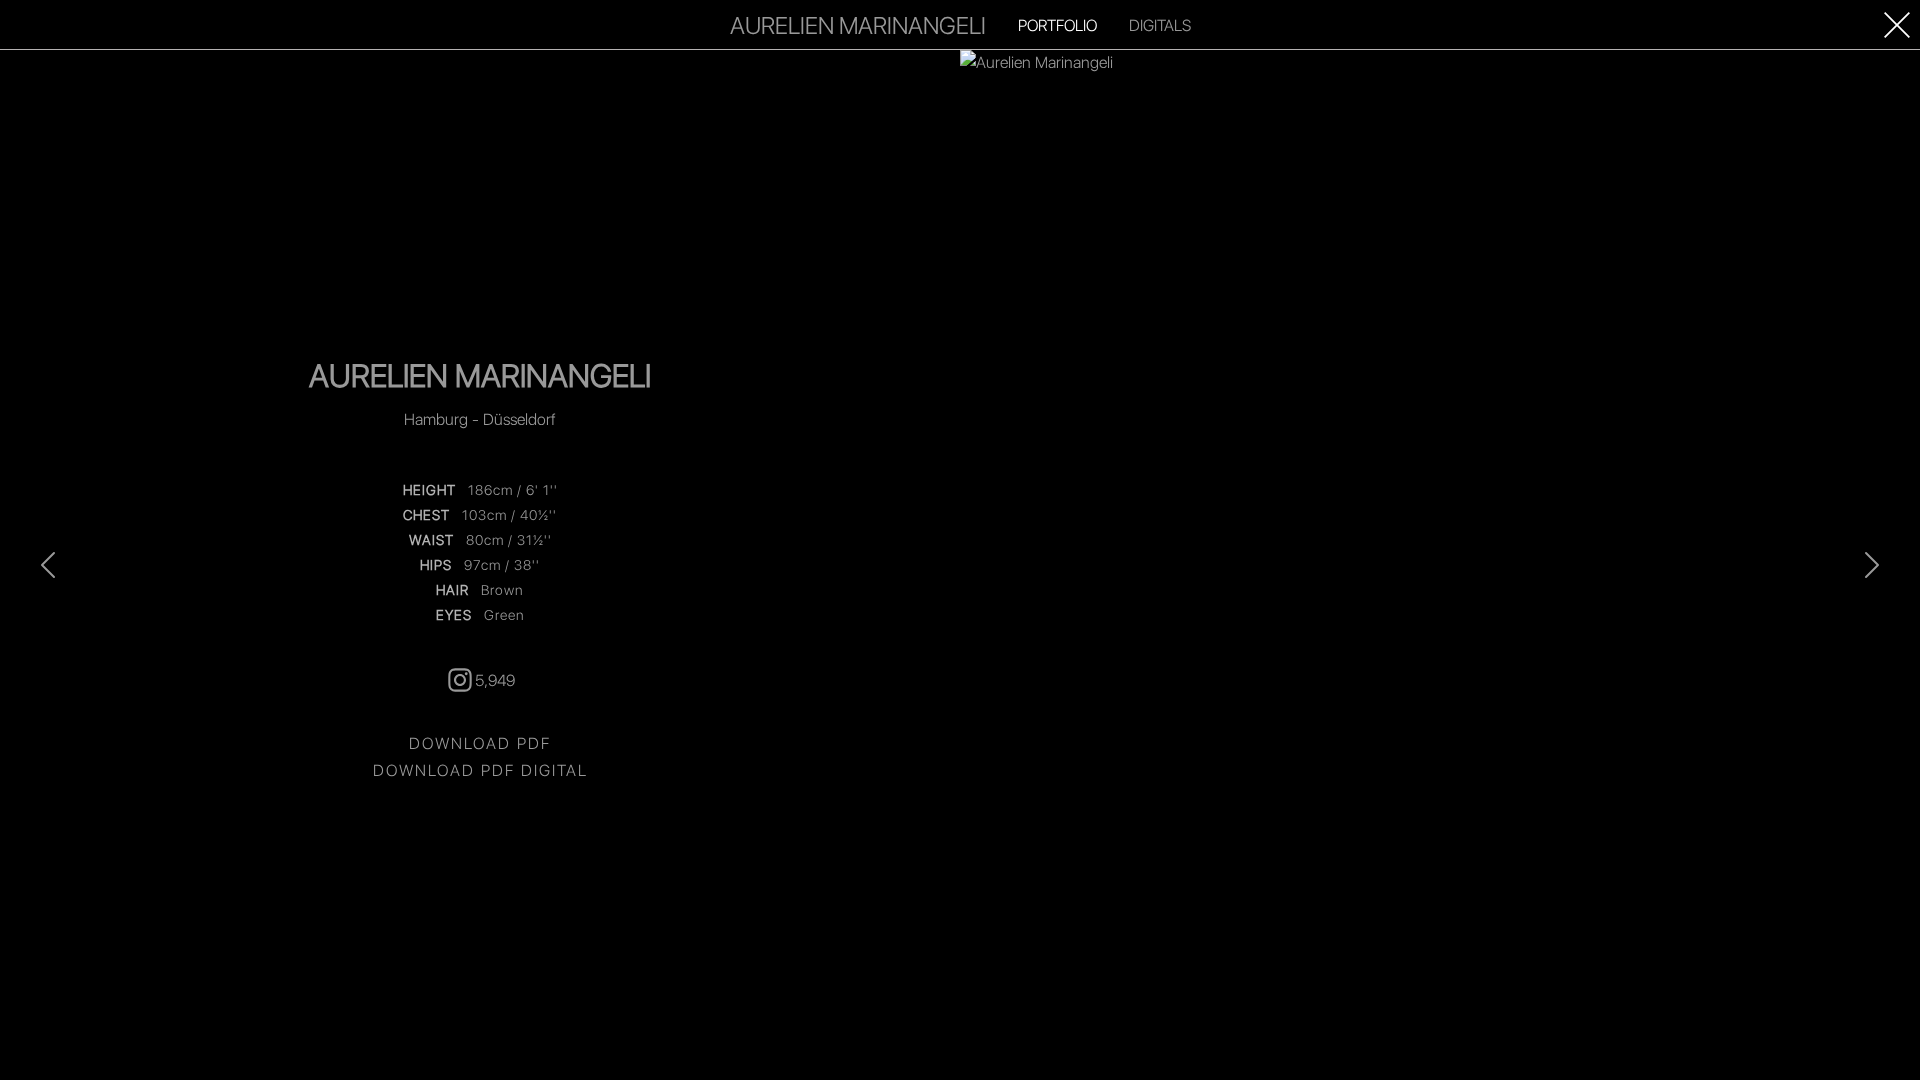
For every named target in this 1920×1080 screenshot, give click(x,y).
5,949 (495, 679)
